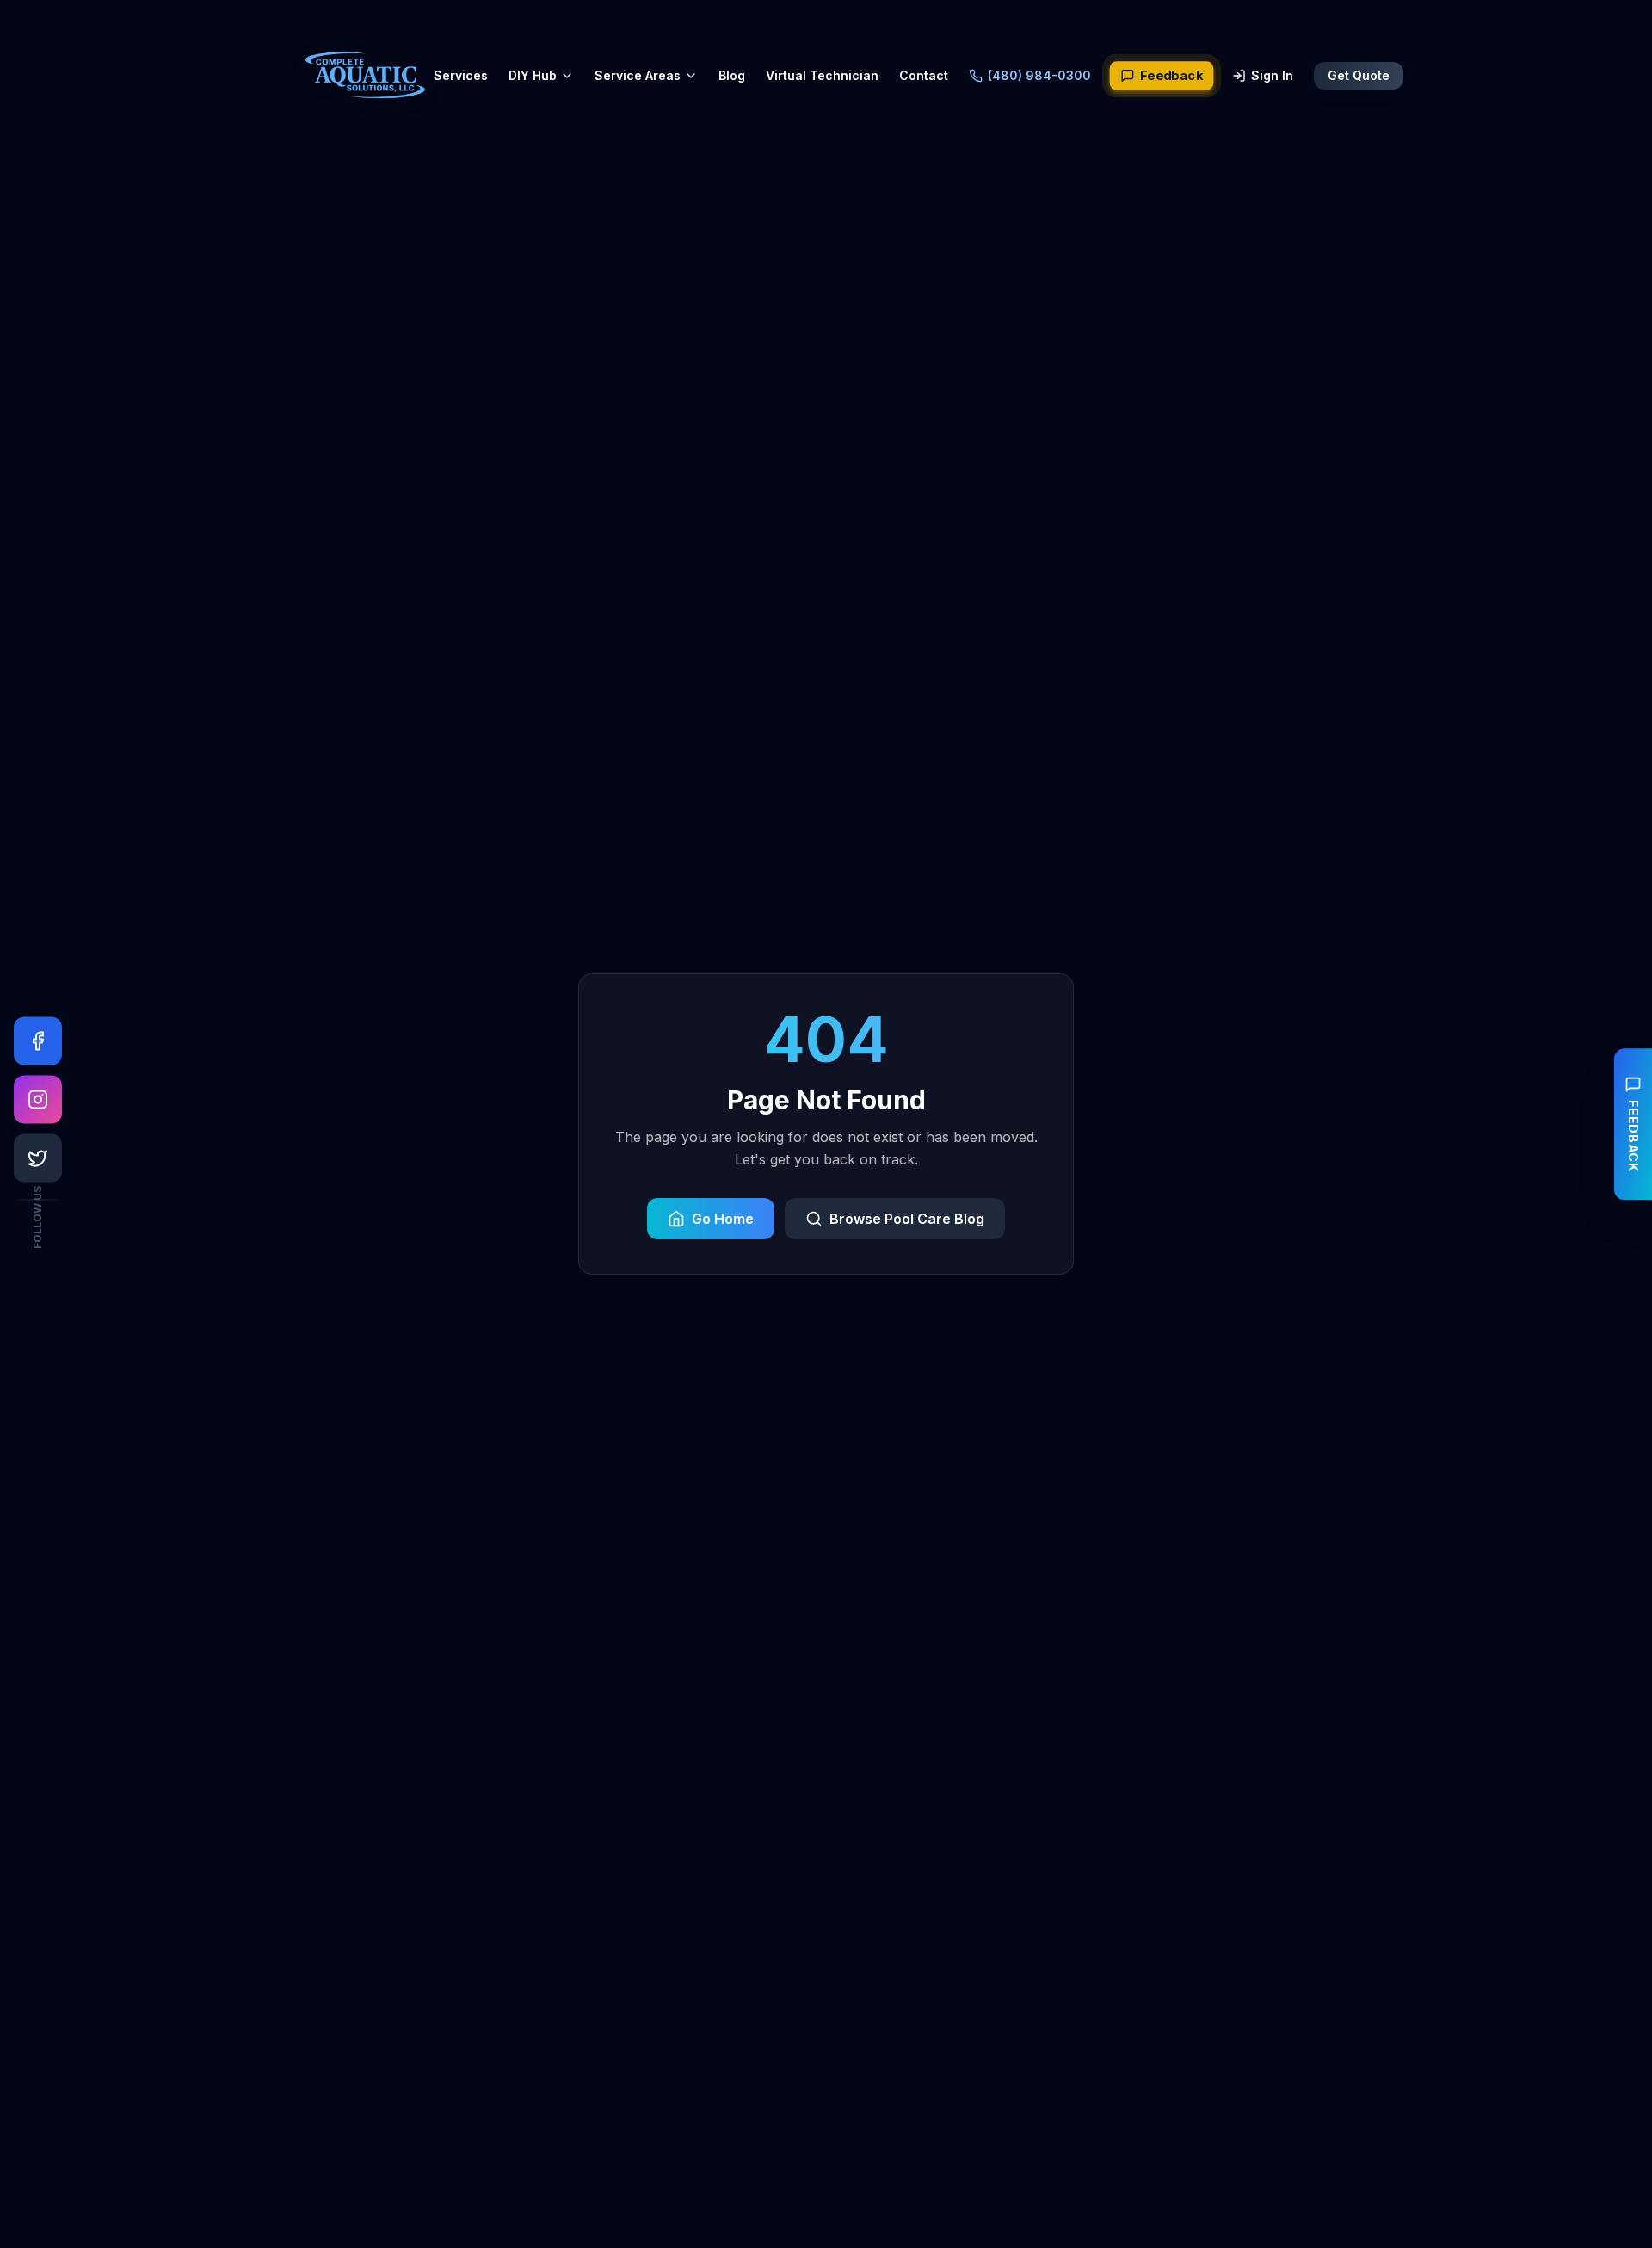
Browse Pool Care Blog (907, 1219)
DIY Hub (533, 75)
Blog (732, 75)
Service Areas (638, 75)
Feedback (1171, 76)
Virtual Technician (822, 75)
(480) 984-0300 (1039, 75)
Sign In (1272, 75)
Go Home (723, 1219)
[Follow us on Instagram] (38, 1100)
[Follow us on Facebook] (38, 1041)
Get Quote (1359, 75)
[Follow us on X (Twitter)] (38, 1158)
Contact (924, 75)
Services (461, 75)
